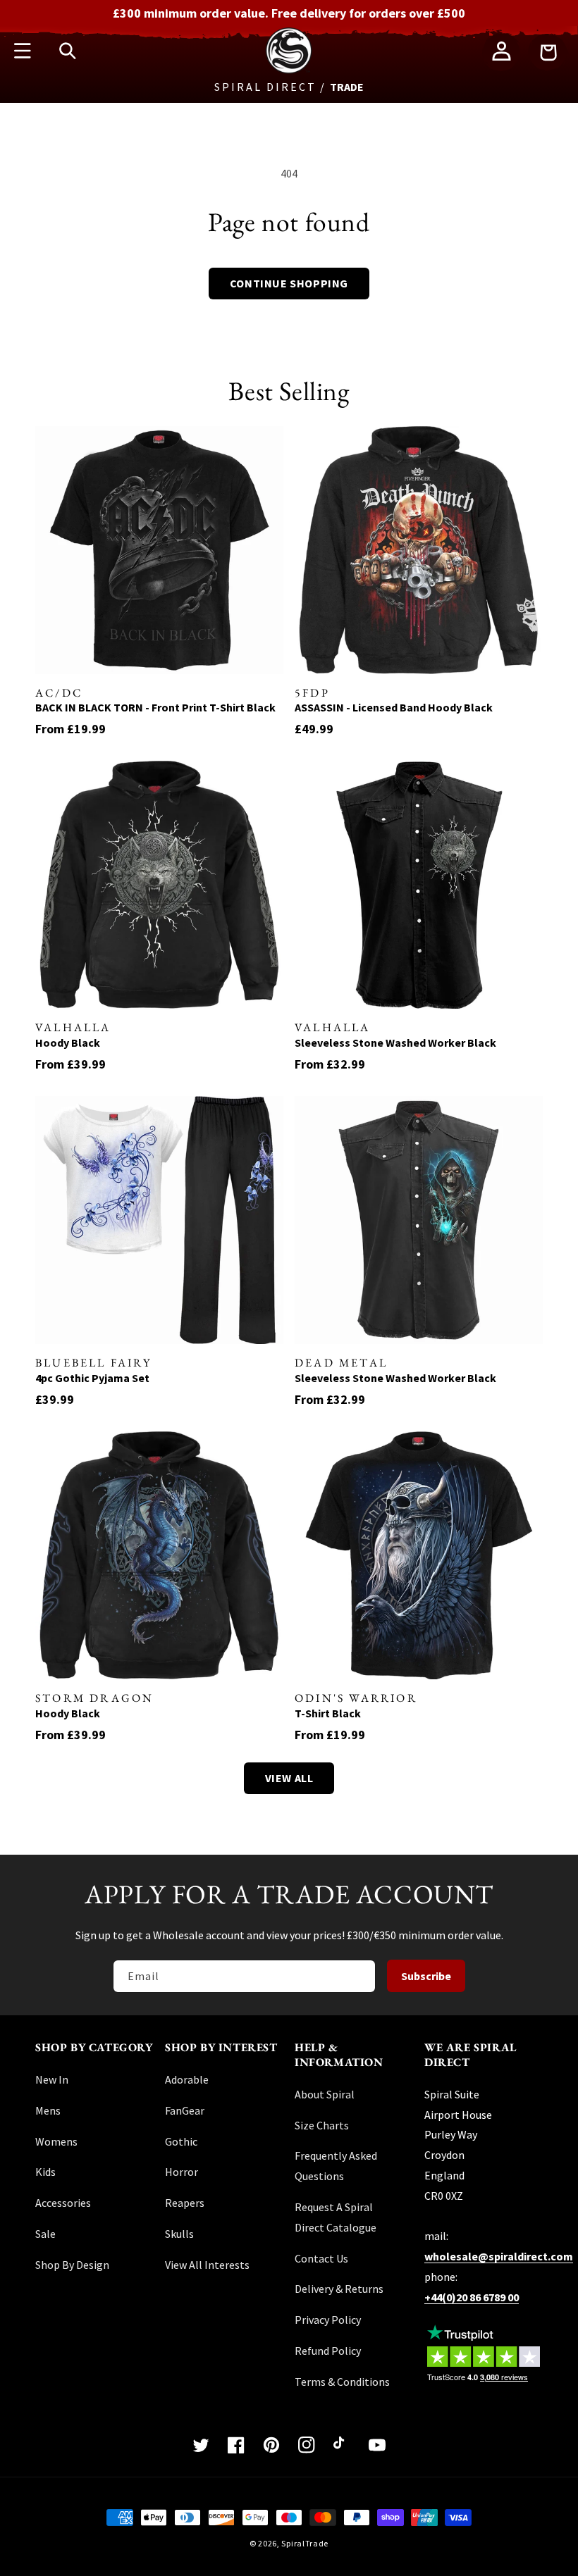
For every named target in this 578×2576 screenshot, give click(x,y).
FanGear (185, 2110)
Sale (45, 2234)
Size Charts (322, 2125)
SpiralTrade (305, 2543)
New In (52, 2079)
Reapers (185, 2203)
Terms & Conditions (342, 2382)
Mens (48, 2110)
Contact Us (321, 2258)
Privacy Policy (328, 2320)
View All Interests (207, 2265)
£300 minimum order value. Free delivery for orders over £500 (289, 13)
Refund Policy (328, 2351)
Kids (45, 2172)
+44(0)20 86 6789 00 (472, 2297)
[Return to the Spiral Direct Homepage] (289, 70)
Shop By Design (72, 2265)
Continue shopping (289, 283)
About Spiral (325, 2094)
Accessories (63, 2203)
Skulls (179, 2234)
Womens (56, 2141)
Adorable (187, 2079)
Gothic (181, 2141)
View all (289, 1778)
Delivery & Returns (339, 2289)
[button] (23, 51)
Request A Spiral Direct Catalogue (336, 2217)
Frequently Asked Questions (336, 2166)
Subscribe (426, 1976)
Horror (182, 2172)
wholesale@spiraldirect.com (499, 2256)
